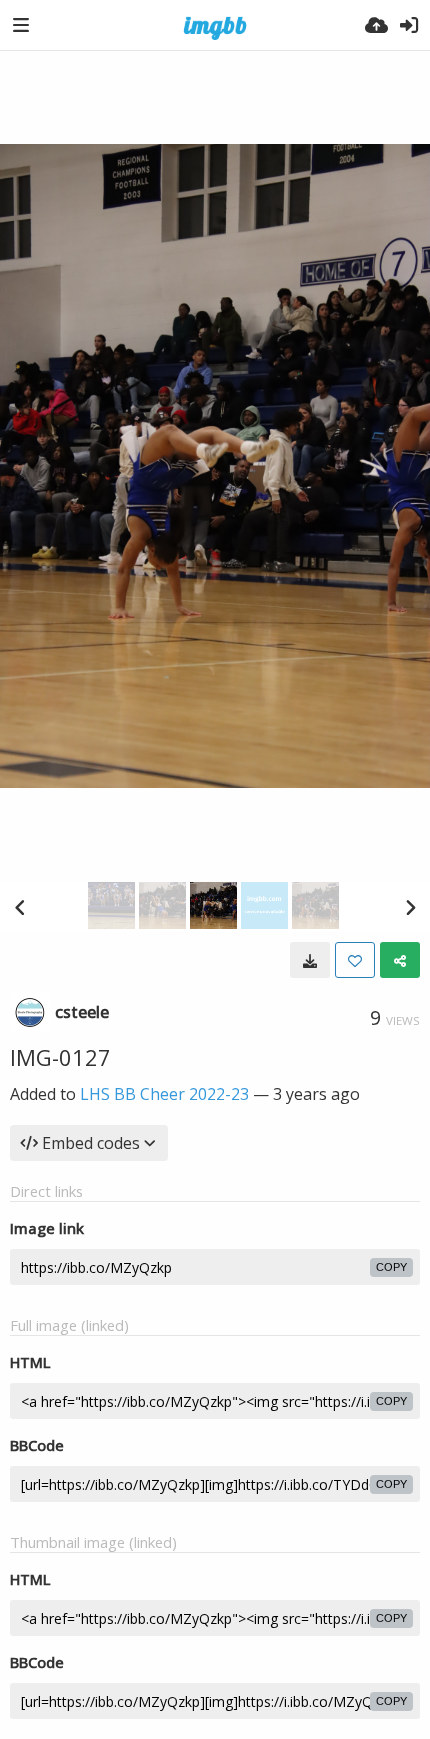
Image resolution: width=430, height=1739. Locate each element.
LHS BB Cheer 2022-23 (164, 1094)
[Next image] (410, 907)
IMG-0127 (60, 1057)
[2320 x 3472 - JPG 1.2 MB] (310, 960)
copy (391, 1267)
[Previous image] (20, 907)
